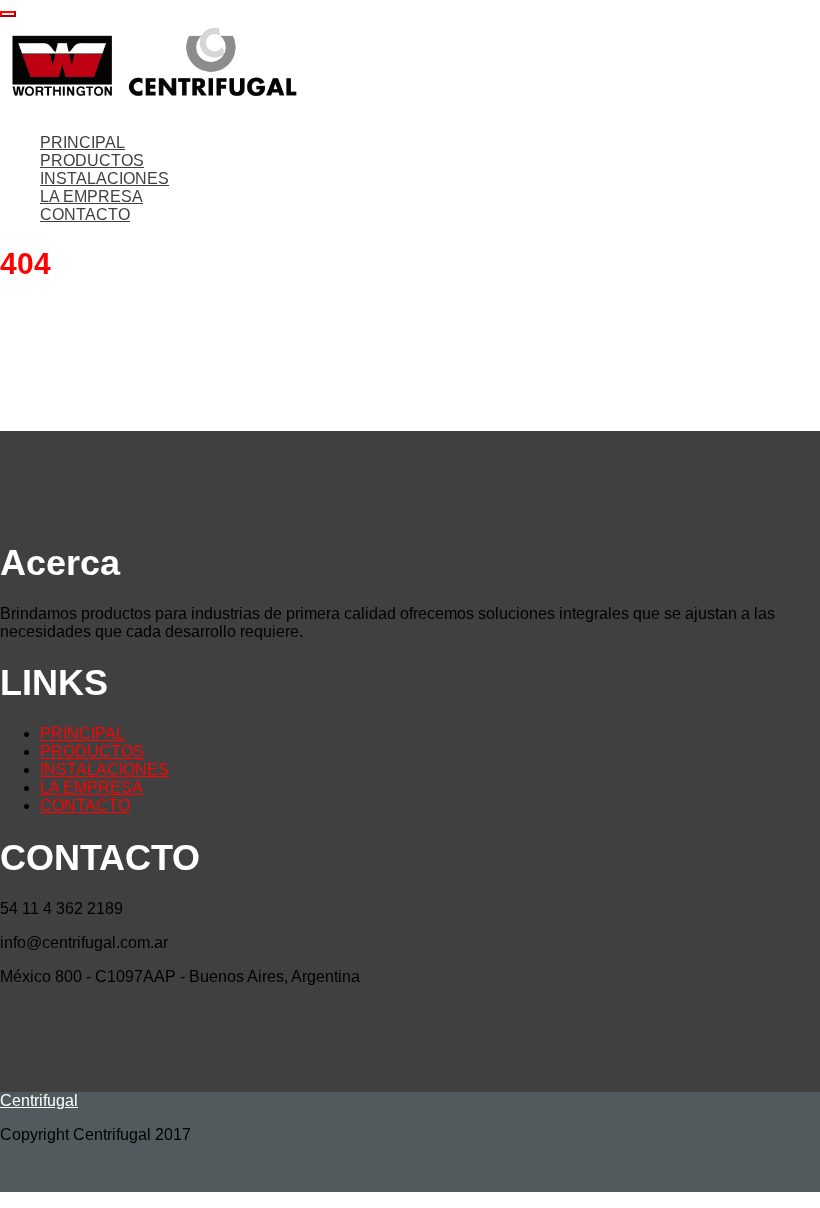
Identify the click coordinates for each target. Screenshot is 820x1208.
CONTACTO (85, 214)
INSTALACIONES (104, 178)
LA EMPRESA (91, 196)
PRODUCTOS (92, 160)
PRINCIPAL (82, 142)
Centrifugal (39, 1100)
